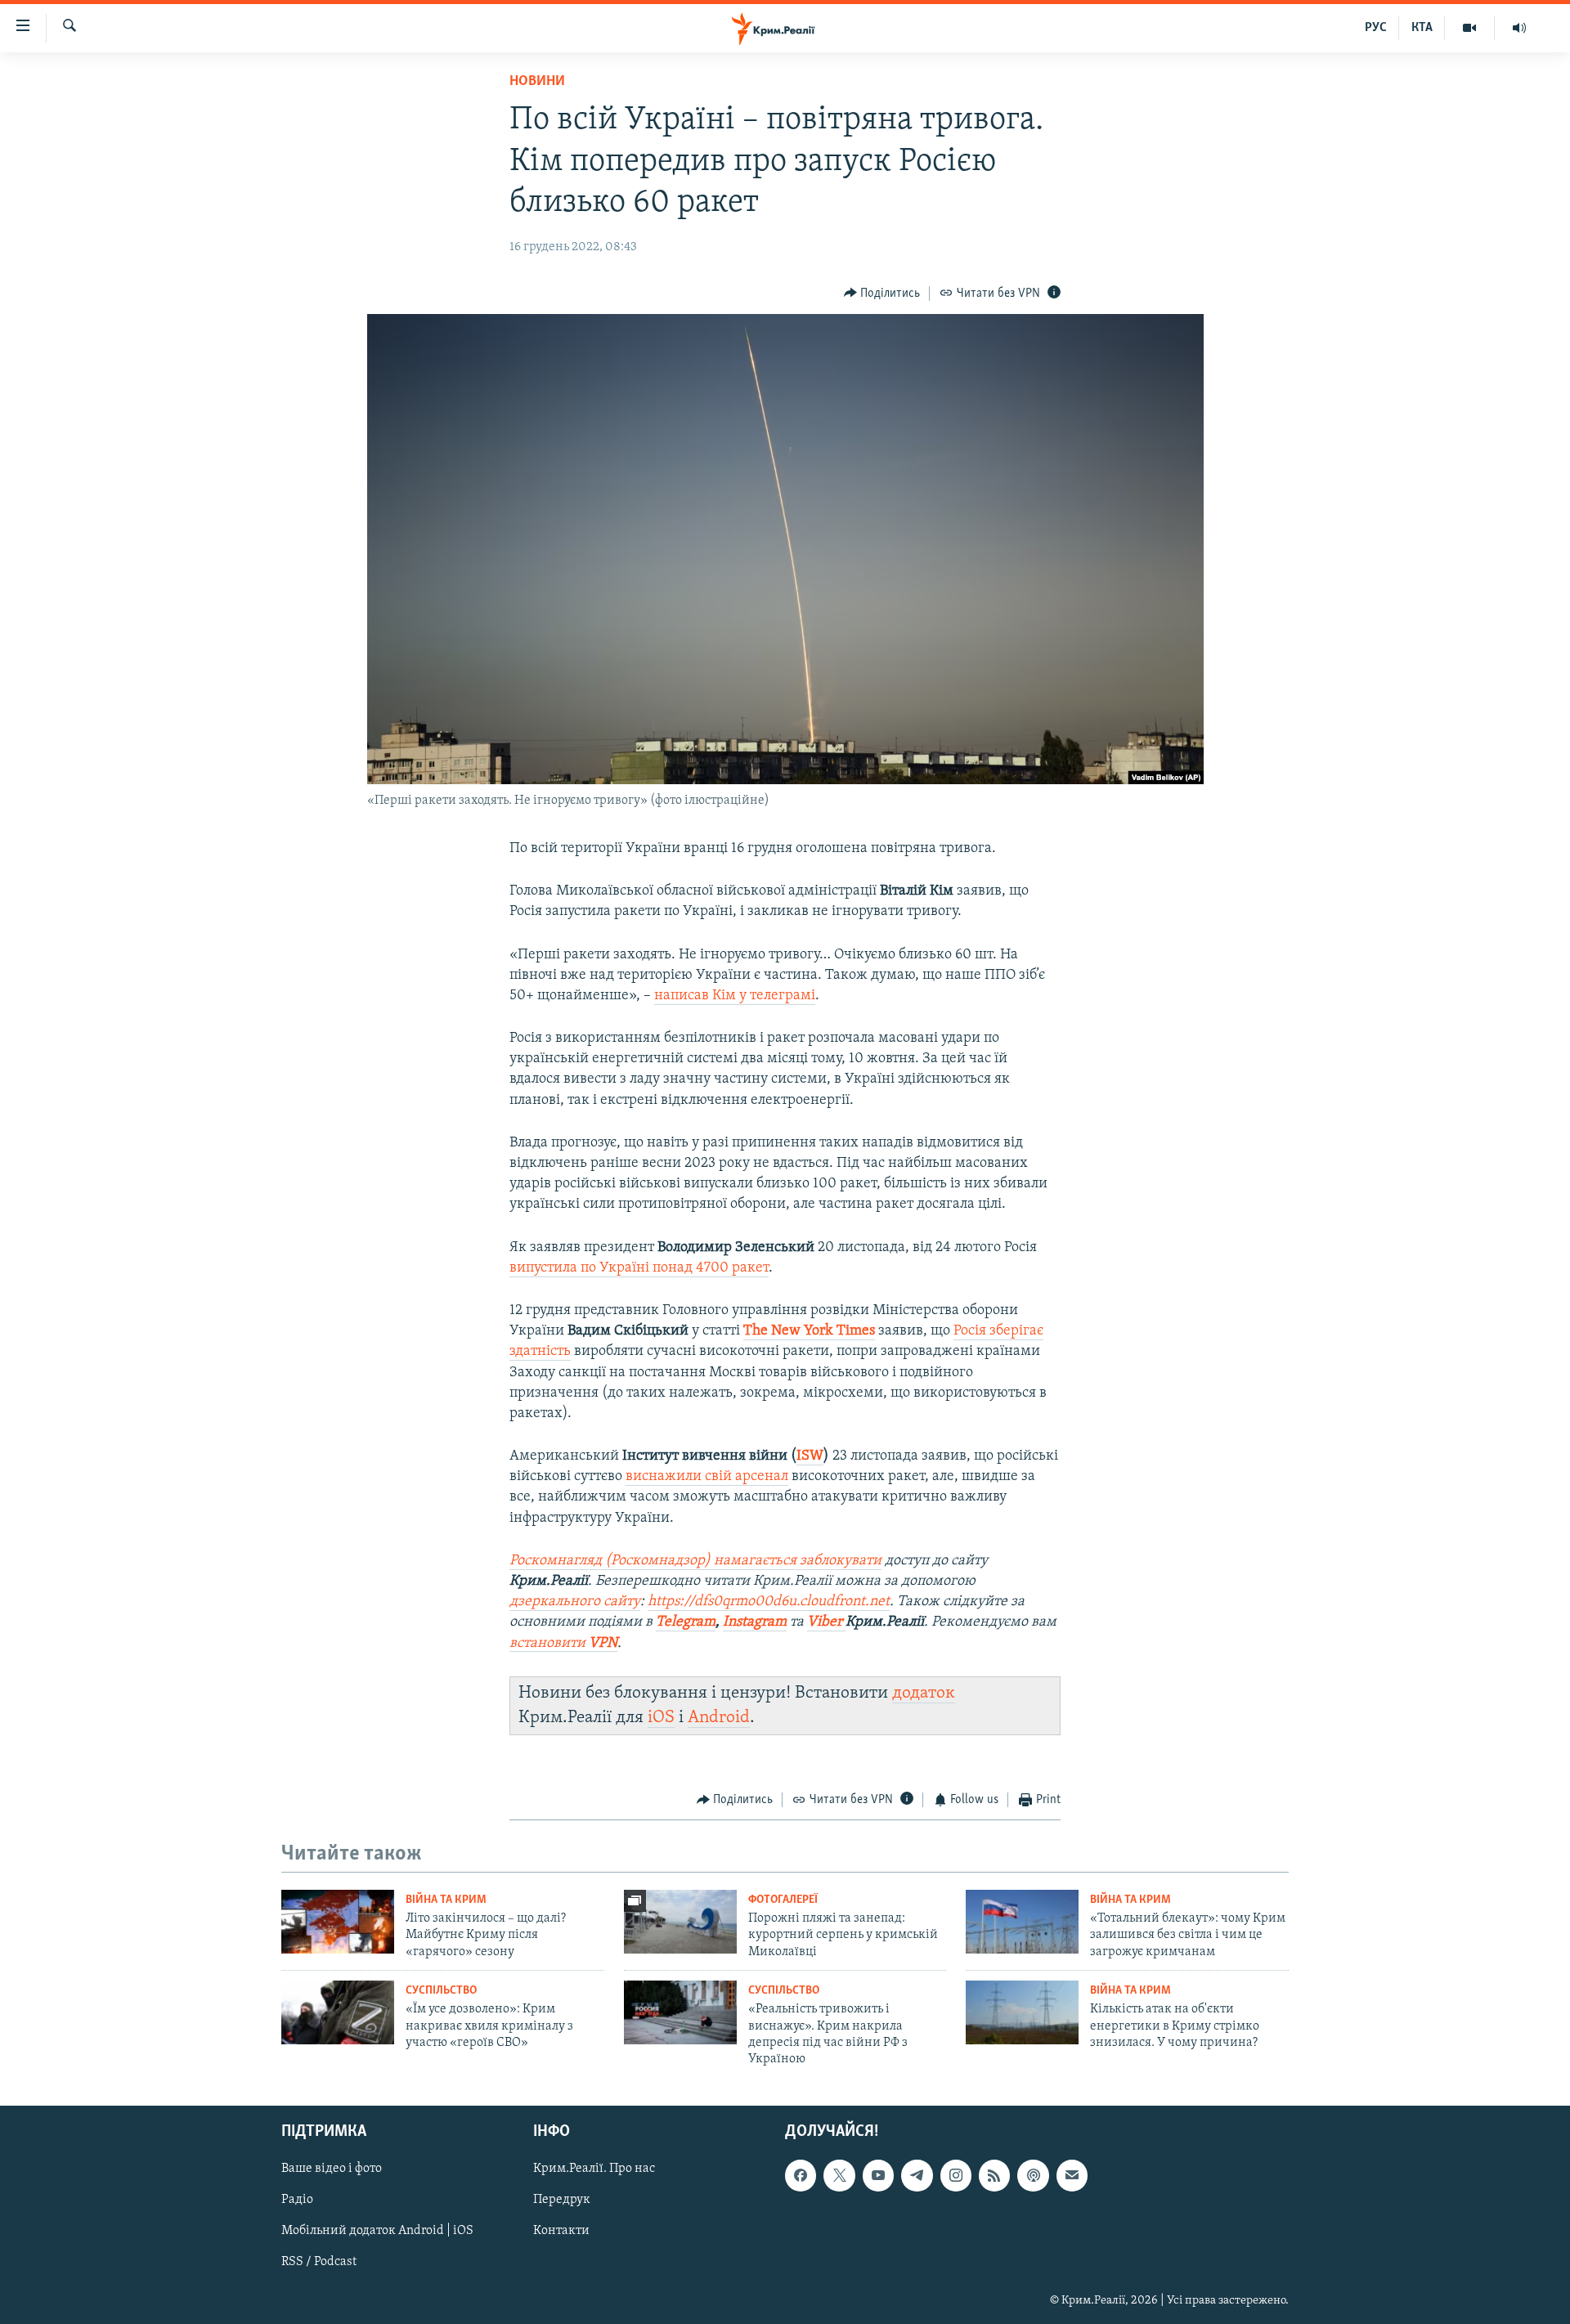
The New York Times (809, 1331)
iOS (661, 1718)
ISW (810, 1456)
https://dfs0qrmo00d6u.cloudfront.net (769, 1602)
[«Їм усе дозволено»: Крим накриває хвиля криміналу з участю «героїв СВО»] (338, 2012)
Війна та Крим (446, 1900)
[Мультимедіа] (1470, 28)
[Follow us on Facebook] (801, 2175)
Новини (537, 82)
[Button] (882, 294)
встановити (563, 1644)
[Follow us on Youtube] (878, 2175)
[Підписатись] (1072, 2175)
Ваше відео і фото (332, 2169)
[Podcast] (1033, 2175)
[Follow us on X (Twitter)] (839, 2175)
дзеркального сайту (575, 1602)
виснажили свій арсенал (707, 1477)
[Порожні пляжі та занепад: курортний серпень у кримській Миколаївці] (680, 1922)
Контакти (561, 2231)
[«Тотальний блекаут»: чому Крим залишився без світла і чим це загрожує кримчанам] (1022, 1922)
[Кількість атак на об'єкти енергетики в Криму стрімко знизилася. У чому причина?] (1022, 2012)
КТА (1422, 28)
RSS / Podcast (319, 2262)
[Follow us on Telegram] (917, 2175)
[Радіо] (1519, 28)
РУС (1376, 28)
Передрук (562, 2200)
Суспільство (441, 1991)
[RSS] (994, 2175)
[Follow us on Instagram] (956, 2175)
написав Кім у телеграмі (735, 996)
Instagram (755, 1622)
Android (719, 1718)
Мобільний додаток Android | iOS (377, 2231)
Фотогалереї (783, 1900)
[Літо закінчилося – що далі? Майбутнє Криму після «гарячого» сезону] (338, 1922)
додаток (924, 1693)
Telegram (686, 1622)
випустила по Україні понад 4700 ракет (639, 1268)
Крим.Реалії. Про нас (594, 2169)
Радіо (297, 2200)
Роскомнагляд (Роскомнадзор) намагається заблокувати (695, 1561)
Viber (826, 1622)
